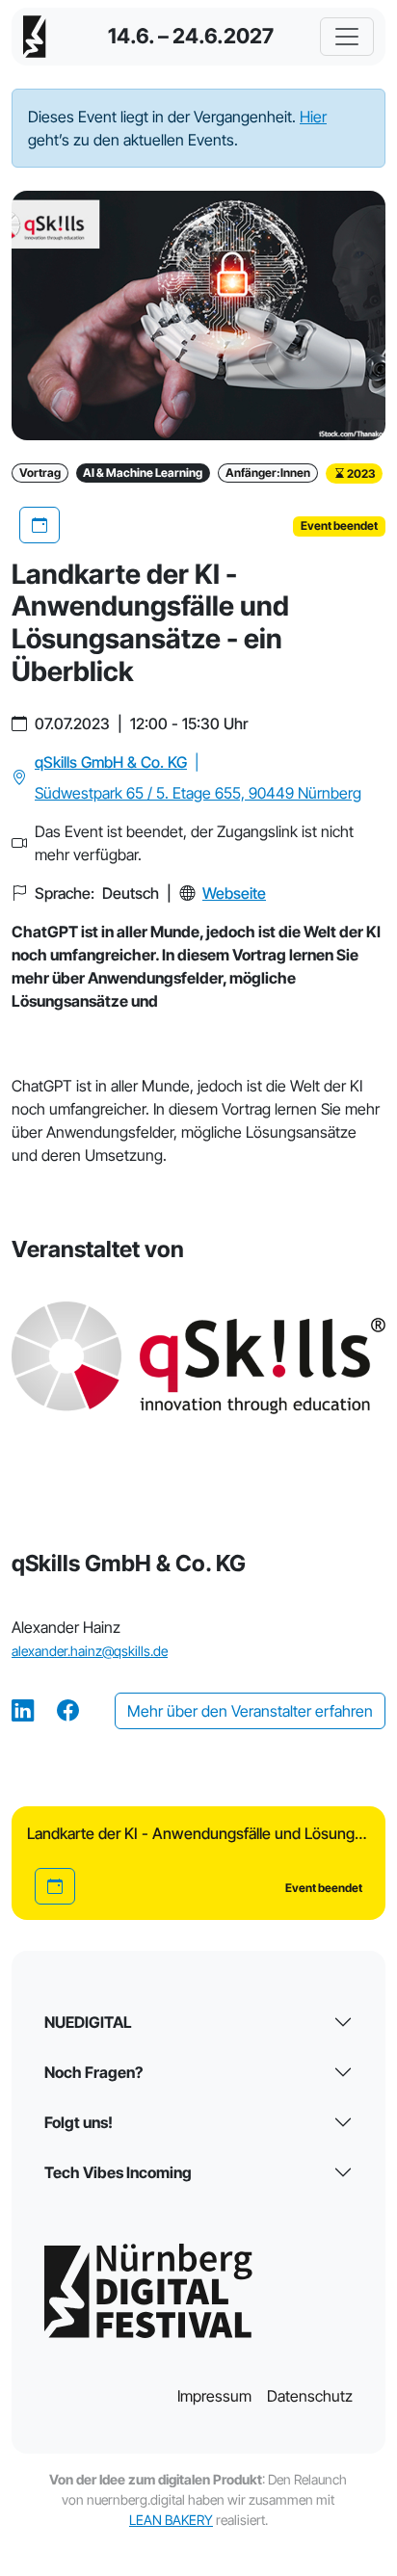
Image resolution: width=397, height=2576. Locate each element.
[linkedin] (23, 1711)
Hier (313, 117)
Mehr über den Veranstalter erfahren (250, 1711)
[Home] (35, 37)
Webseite (234, 893)
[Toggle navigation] (347, 37)
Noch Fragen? (93, 2072)
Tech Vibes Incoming (118, 2172)
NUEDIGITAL (88, 2022)
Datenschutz (310, 2396)
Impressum (214, 2396)
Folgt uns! (79, 2122)
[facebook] (68, 1711)
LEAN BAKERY (171, 2520)
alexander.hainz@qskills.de (90, 1651)
